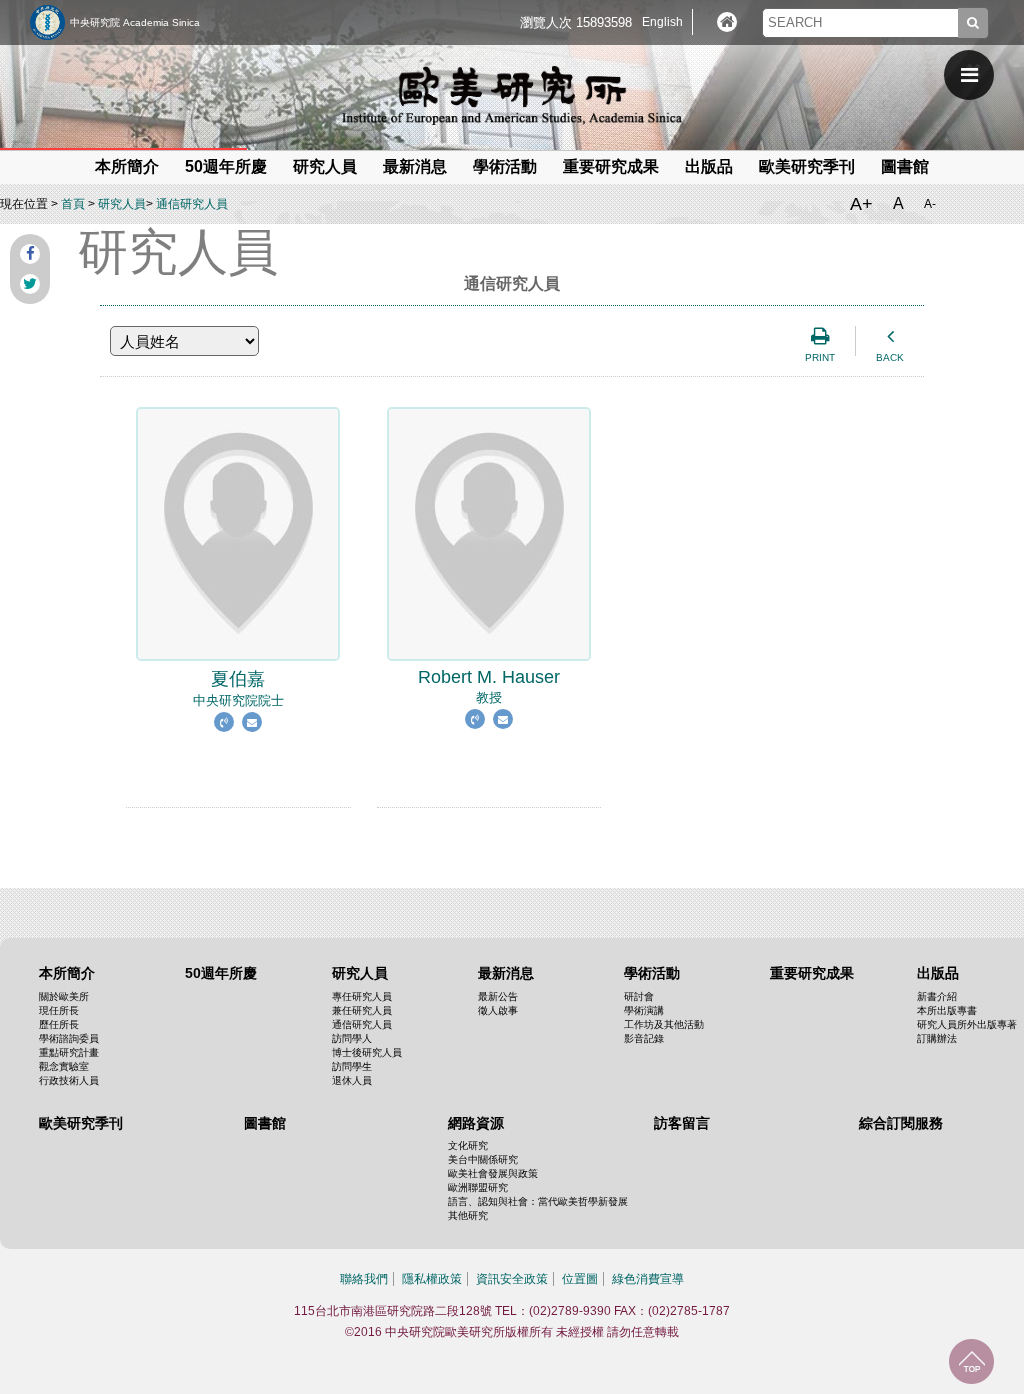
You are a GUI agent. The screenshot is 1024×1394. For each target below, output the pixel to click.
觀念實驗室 (64, 1066)
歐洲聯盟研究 (478, 1187)
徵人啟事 (498, 1010)
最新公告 (498, 996)
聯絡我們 (364, 1279)
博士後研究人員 (367, 1052)
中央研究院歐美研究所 (512, 95)
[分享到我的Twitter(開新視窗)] (30, 284)
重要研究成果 (611, 166)
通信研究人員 (192, 204)
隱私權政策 (432, 1279)
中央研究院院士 (238, 688)
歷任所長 (59, 1024)
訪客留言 (682, 1123)
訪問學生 (352, 1066)
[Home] (727, 22)
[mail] (252, 747)
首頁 (73, 204)
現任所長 (59, 1010)
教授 (489, 686)
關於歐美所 (64, 996)
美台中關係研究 (483, 1159)
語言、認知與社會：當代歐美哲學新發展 (538, 1201)
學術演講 (644, 1010)
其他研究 (468, 1215)
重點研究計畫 (69, 1052)
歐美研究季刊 (807, 166)
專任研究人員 (362, 996)
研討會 (639, 996)
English (662, 22)
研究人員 (122, 204)
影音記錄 (644, 1038)
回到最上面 (971, 1361)
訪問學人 (352, 1038)
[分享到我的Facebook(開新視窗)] (30, 254)
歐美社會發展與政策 (493, 1173)
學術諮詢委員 (69, 1038)
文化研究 (468, 1145)
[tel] (226, 747)
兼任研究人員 (362, 1010)
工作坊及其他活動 (664, 1024)
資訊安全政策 (512, 1279)
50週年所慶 (226, 166)
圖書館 (905, 166)
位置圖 (580, 1279)
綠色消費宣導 (648, 1279)
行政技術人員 (69, 1080)
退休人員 (352, 1080)
